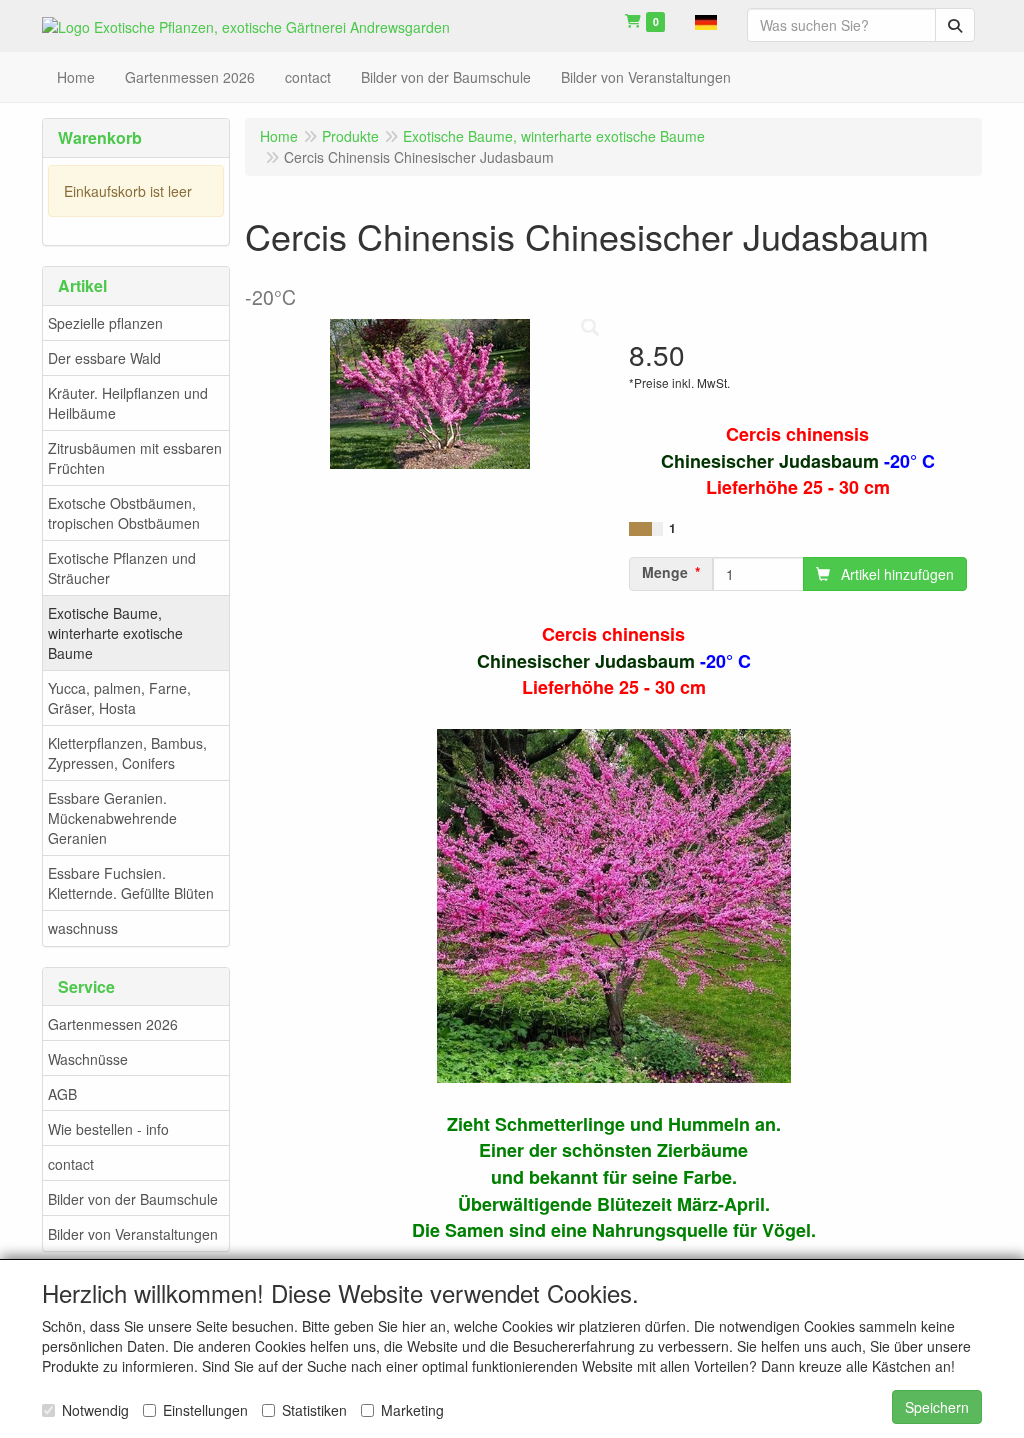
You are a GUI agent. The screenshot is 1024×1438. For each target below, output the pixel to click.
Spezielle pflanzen (105, 323)
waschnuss (83, 928)
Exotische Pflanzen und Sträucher (122, 568)
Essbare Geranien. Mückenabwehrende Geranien (112, 818)
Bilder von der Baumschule (133, 1199)
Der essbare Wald (104, 358)
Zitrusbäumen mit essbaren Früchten (135, 458)
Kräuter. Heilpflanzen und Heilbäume (128, 403)
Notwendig (95, 1410)
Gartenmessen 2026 (113, 1024)
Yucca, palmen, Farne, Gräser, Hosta (119, 698)
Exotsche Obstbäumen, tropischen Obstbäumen (124, 513)
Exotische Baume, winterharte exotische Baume (115, 633)
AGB (62, 1094)
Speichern (937, 1407)
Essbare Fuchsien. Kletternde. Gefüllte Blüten (131, 883)
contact (71, 1164)
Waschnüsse (88, 1059)
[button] (706, 20)
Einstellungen (205, 1410)
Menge (665, 572)
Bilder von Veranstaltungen (133, 1234)
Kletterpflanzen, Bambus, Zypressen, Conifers (127, 753)
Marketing (412, 1410)
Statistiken (314, 1410)
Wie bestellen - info (108, 1129)
